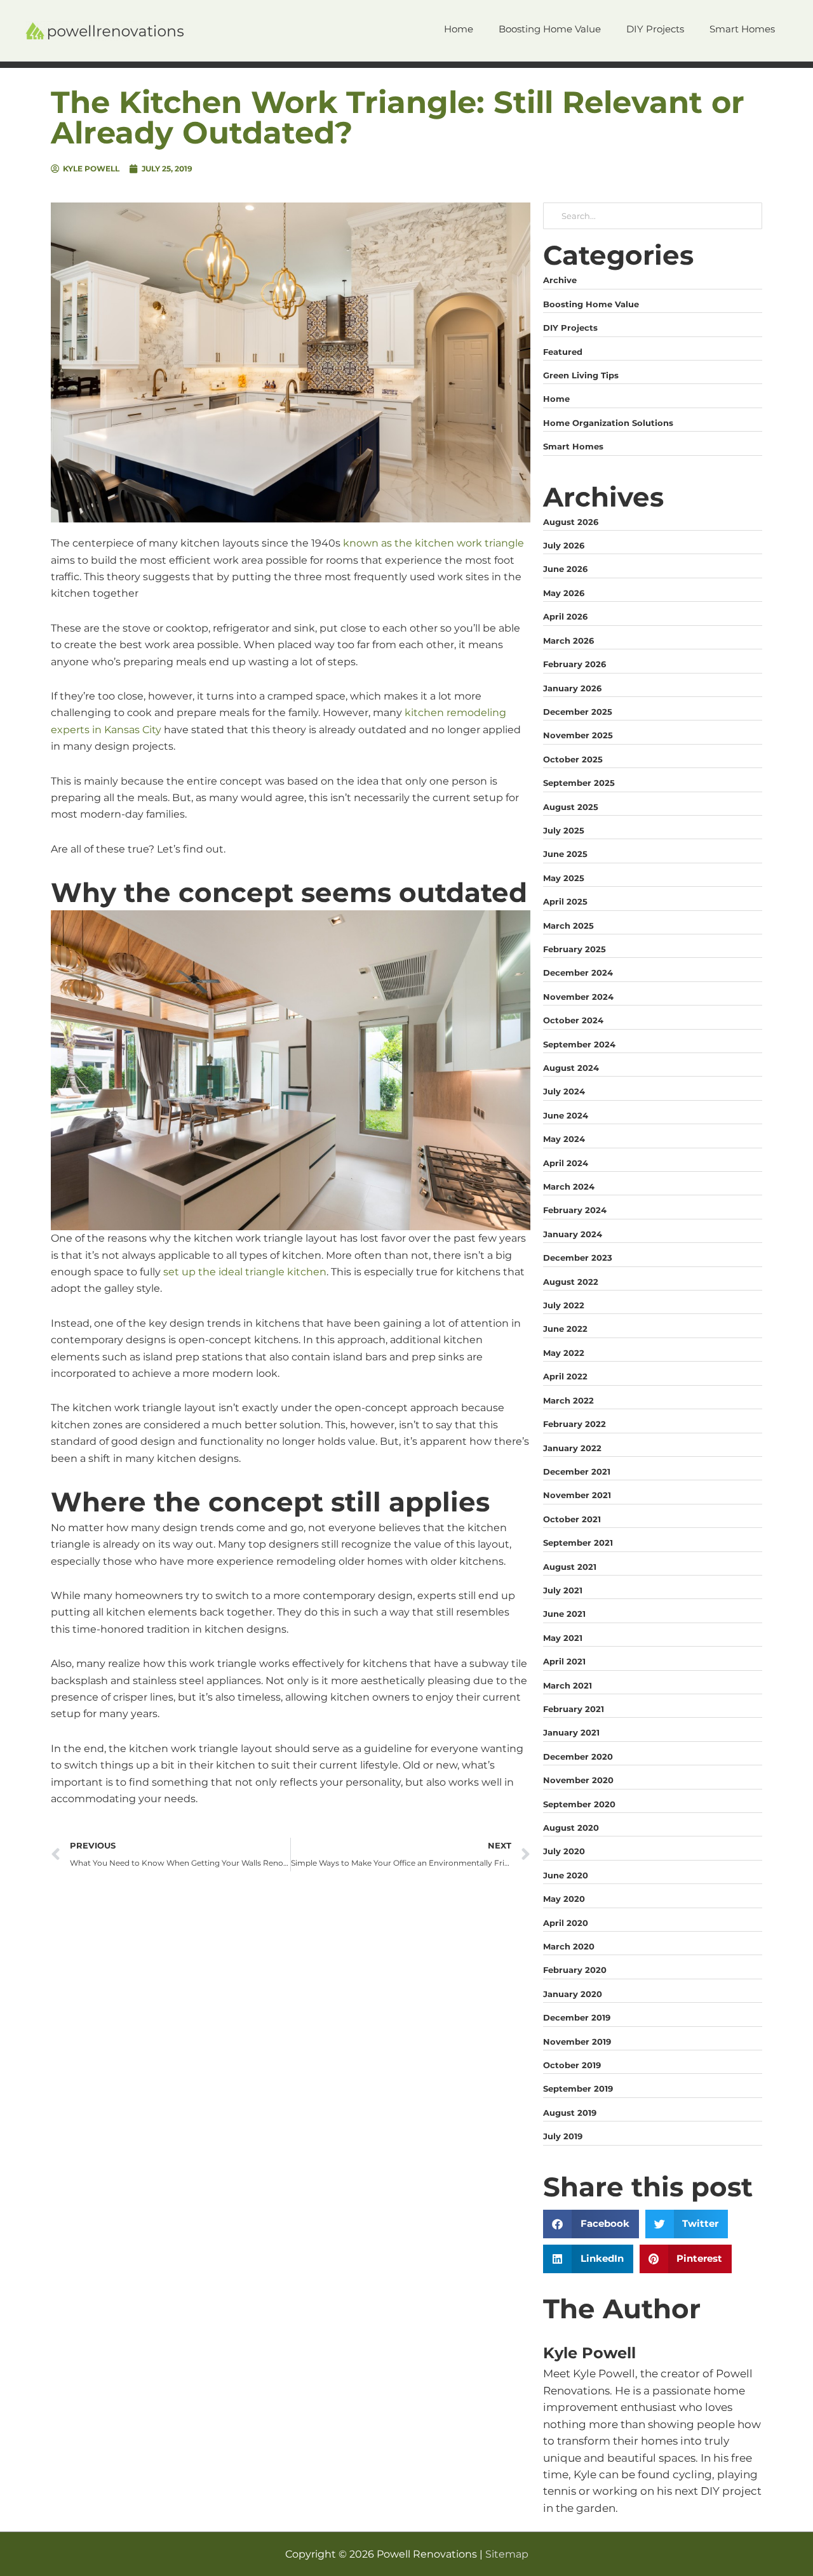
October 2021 (572, 1519)
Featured (563, 352)
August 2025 (571, 807)
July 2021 (563, 1590)
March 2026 (568, 641)
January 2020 (573, 1994)
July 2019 (563, 2136)
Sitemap (507, 2554)
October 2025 (573, 759)
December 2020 (578, 1756)
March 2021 (568, 1685)
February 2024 (575, 1210)
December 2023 (578, 1258)
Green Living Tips (581, 375)
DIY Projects (570, 328)
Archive (560, 280)
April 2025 (565, 901)
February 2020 (575, 1970)
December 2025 (578, 712)
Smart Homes (573, 446)
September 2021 (578, 1543)
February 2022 (574, 1424)
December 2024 (578, 973)
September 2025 (579, 783)
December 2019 (577, 2017)
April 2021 (564, 1661)
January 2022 (572, 1448)
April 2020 (566, 1923)
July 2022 (564, 1305)
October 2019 (572, 2065)
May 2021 (563, 1638)
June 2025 (565, 854)
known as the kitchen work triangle (433, 543)
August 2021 (570, 1567)
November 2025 (578, 735)
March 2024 (569, 1186)
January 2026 (572, 688)
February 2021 (574, 1709)
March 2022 (568, 1400)
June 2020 (566, 1875)
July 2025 (564, 830)
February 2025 (574, 949)
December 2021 (577, 1471)
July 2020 (564, 1851)
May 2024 (564, 1139)
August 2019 (570, 2113)
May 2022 (564, 1353)
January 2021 (571, 1732)
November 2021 (577, 1495)
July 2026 (564, 545)
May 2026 (564, 593)
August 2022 (571, 1282)
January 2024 (573, 1234)
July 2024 (564, 1091)
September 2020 (579, 1804)
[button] (591, 2224)
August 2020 (571, 1828)
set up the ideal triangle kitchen (245, 1272)
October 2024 (573, 1020)
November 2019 (577, 2042)
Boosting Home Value (591, 304)
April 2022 (565, 1376)
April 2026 (565, 616)
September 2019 (578, 2088)
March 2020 (569, 1946)
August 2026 (571, 522)
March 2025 (568, 926)
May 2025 (564, 878)
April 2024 (566, 1163)
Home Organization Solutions (608, 423)
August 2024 (571, 1068)
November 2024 (578, 997)
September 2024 (579, 1044)
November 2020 (578, 1780)
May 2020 (564, 1899)
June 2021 (564, 1614)
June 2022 (565, 1329)
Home (556, 399)
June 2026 (565, 569)
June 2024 (566, 1115)
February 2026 (574, 664)
